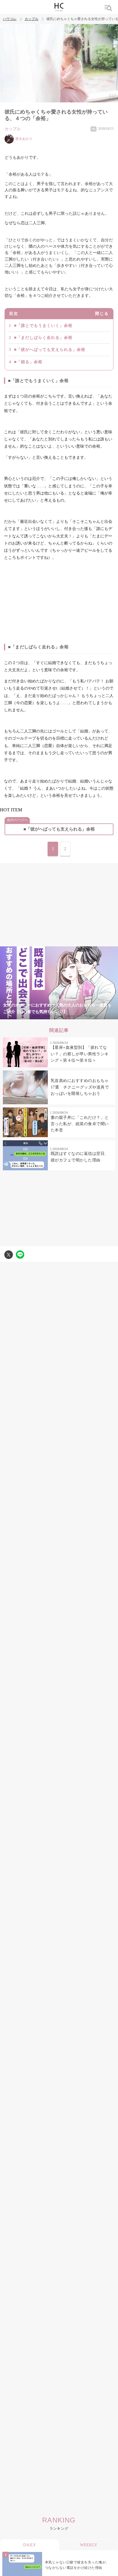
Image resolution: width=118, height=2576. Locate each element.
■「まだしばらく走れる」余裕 (43, 338)
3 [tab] (48, 1016)
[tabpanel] (59, 983)
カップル (32, 19)
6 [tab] (82, 1016)
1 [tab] (25, 1016)
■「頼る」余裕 (28, 362)
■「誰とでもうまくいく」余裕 (43, 326)
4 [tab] (59, 1016)
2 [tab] (36, 1016)
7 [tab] (93, 1016)
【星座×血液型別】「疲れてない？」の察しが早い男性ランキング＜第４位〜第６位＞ (80, 1054)
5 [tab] (70, 1016)
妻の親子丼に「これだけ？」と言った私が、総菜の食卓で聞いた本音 (80, 1124)
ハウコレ (10, 19)
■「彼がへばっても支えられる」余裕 (50, 350)
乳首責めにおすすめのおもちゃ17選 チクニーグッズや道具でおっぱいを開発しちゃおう (80, 1087)
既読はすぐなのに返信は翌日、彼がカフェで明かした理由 (80, 1157)
